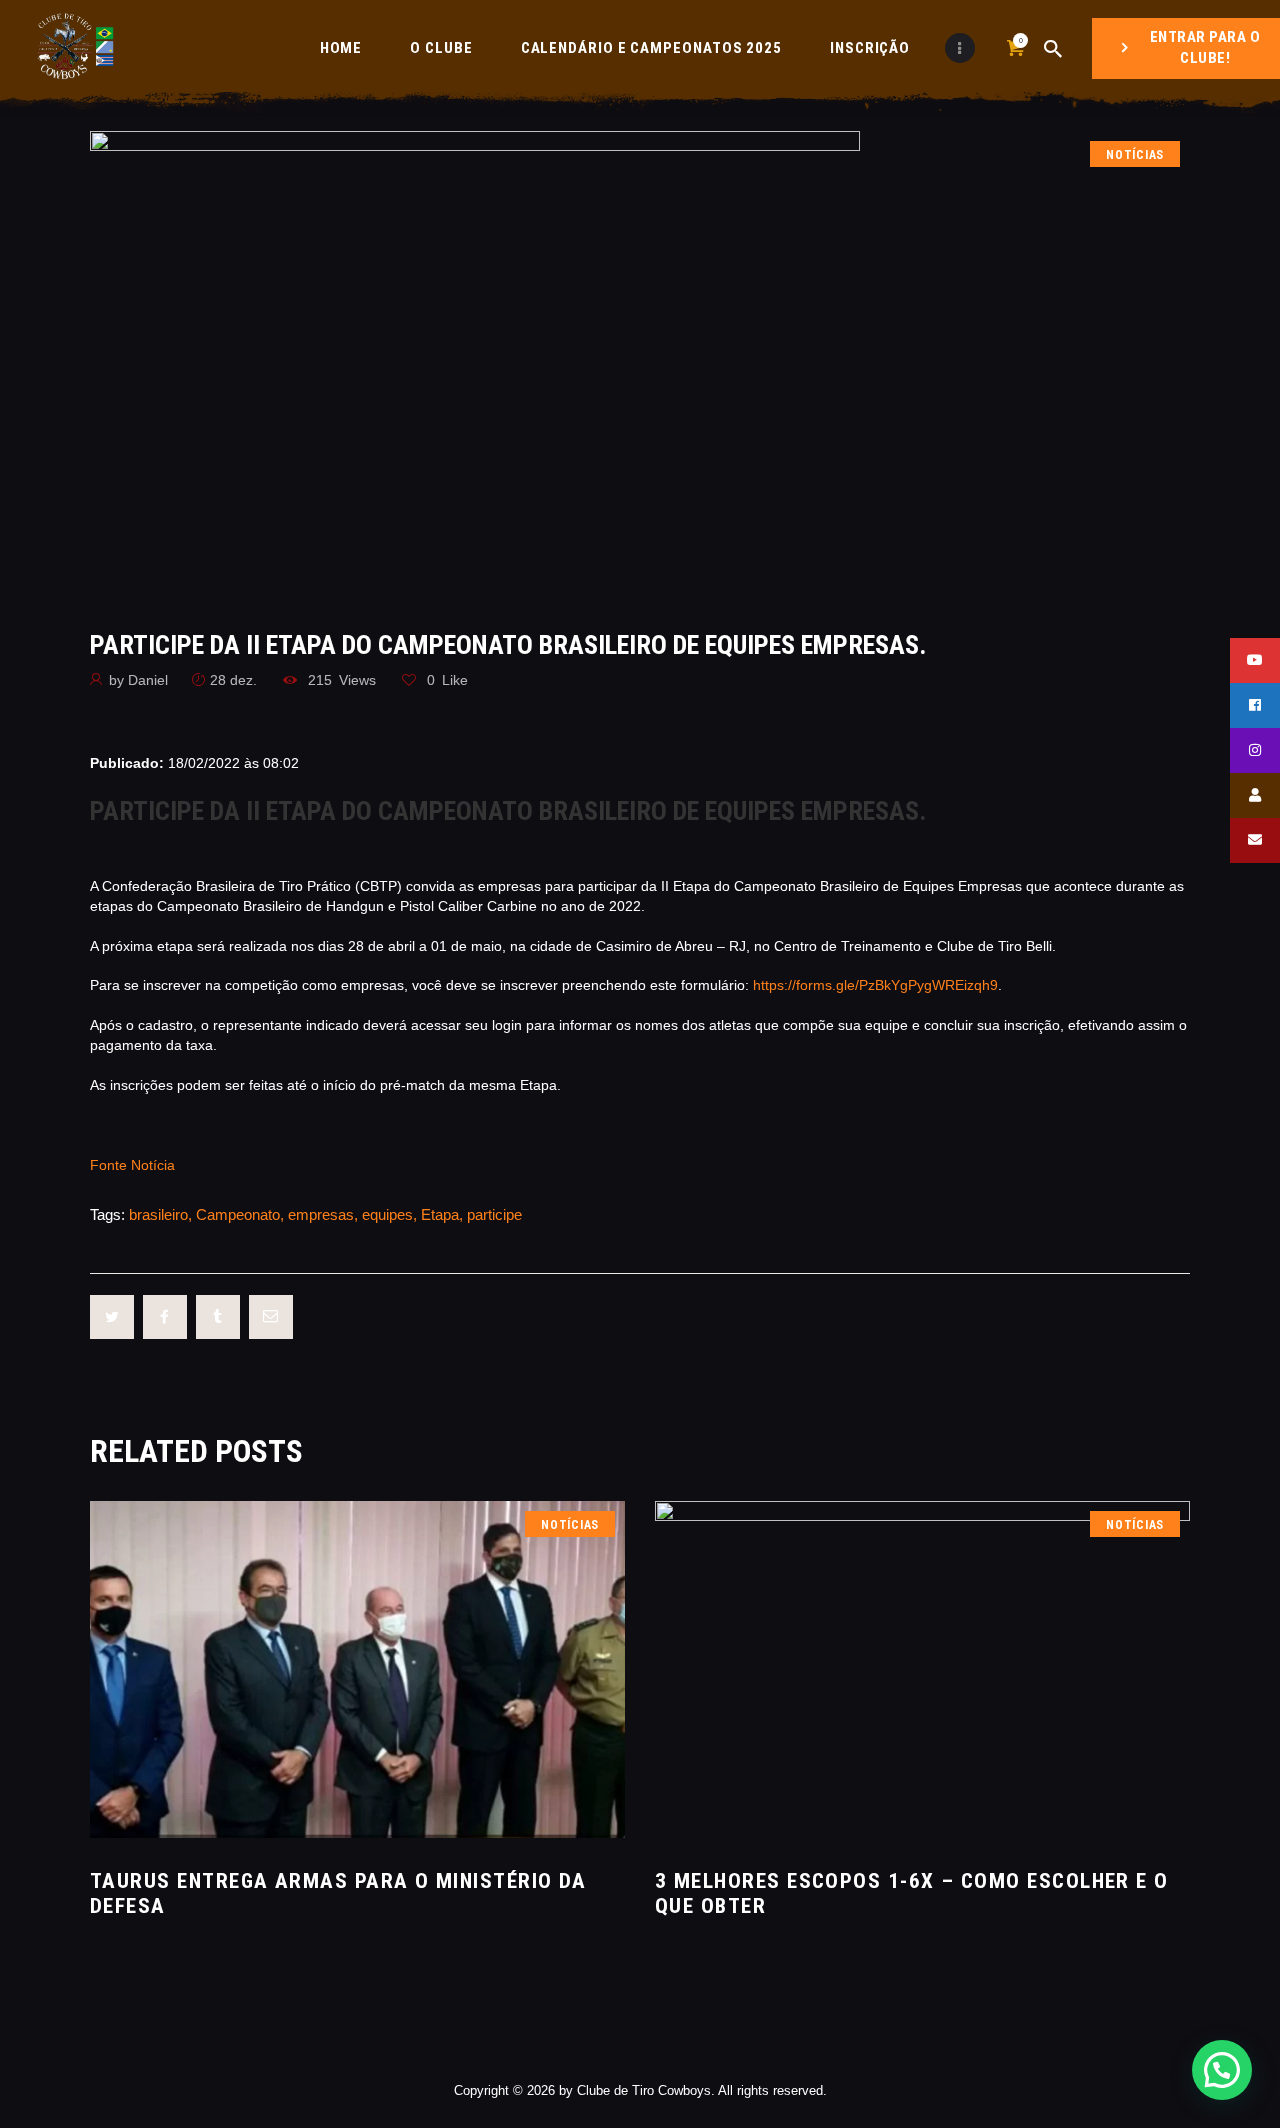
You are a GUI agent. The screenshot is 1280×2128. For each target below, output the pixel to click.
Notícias (1135, 155)
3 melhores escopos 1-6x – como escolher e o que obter (912, 1893)
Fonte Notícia (132, 1165)
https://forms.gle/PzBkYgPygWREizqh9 (875, 985)
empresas (321, 1214)
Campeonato (238, 1214)
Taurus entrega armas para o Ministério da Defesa (338, 1893)
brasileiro (158, 1214)
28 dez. (233, 680)
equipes (387, 1214)
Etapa (440, 1214)
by (138, 680)
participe (494, 1214)
